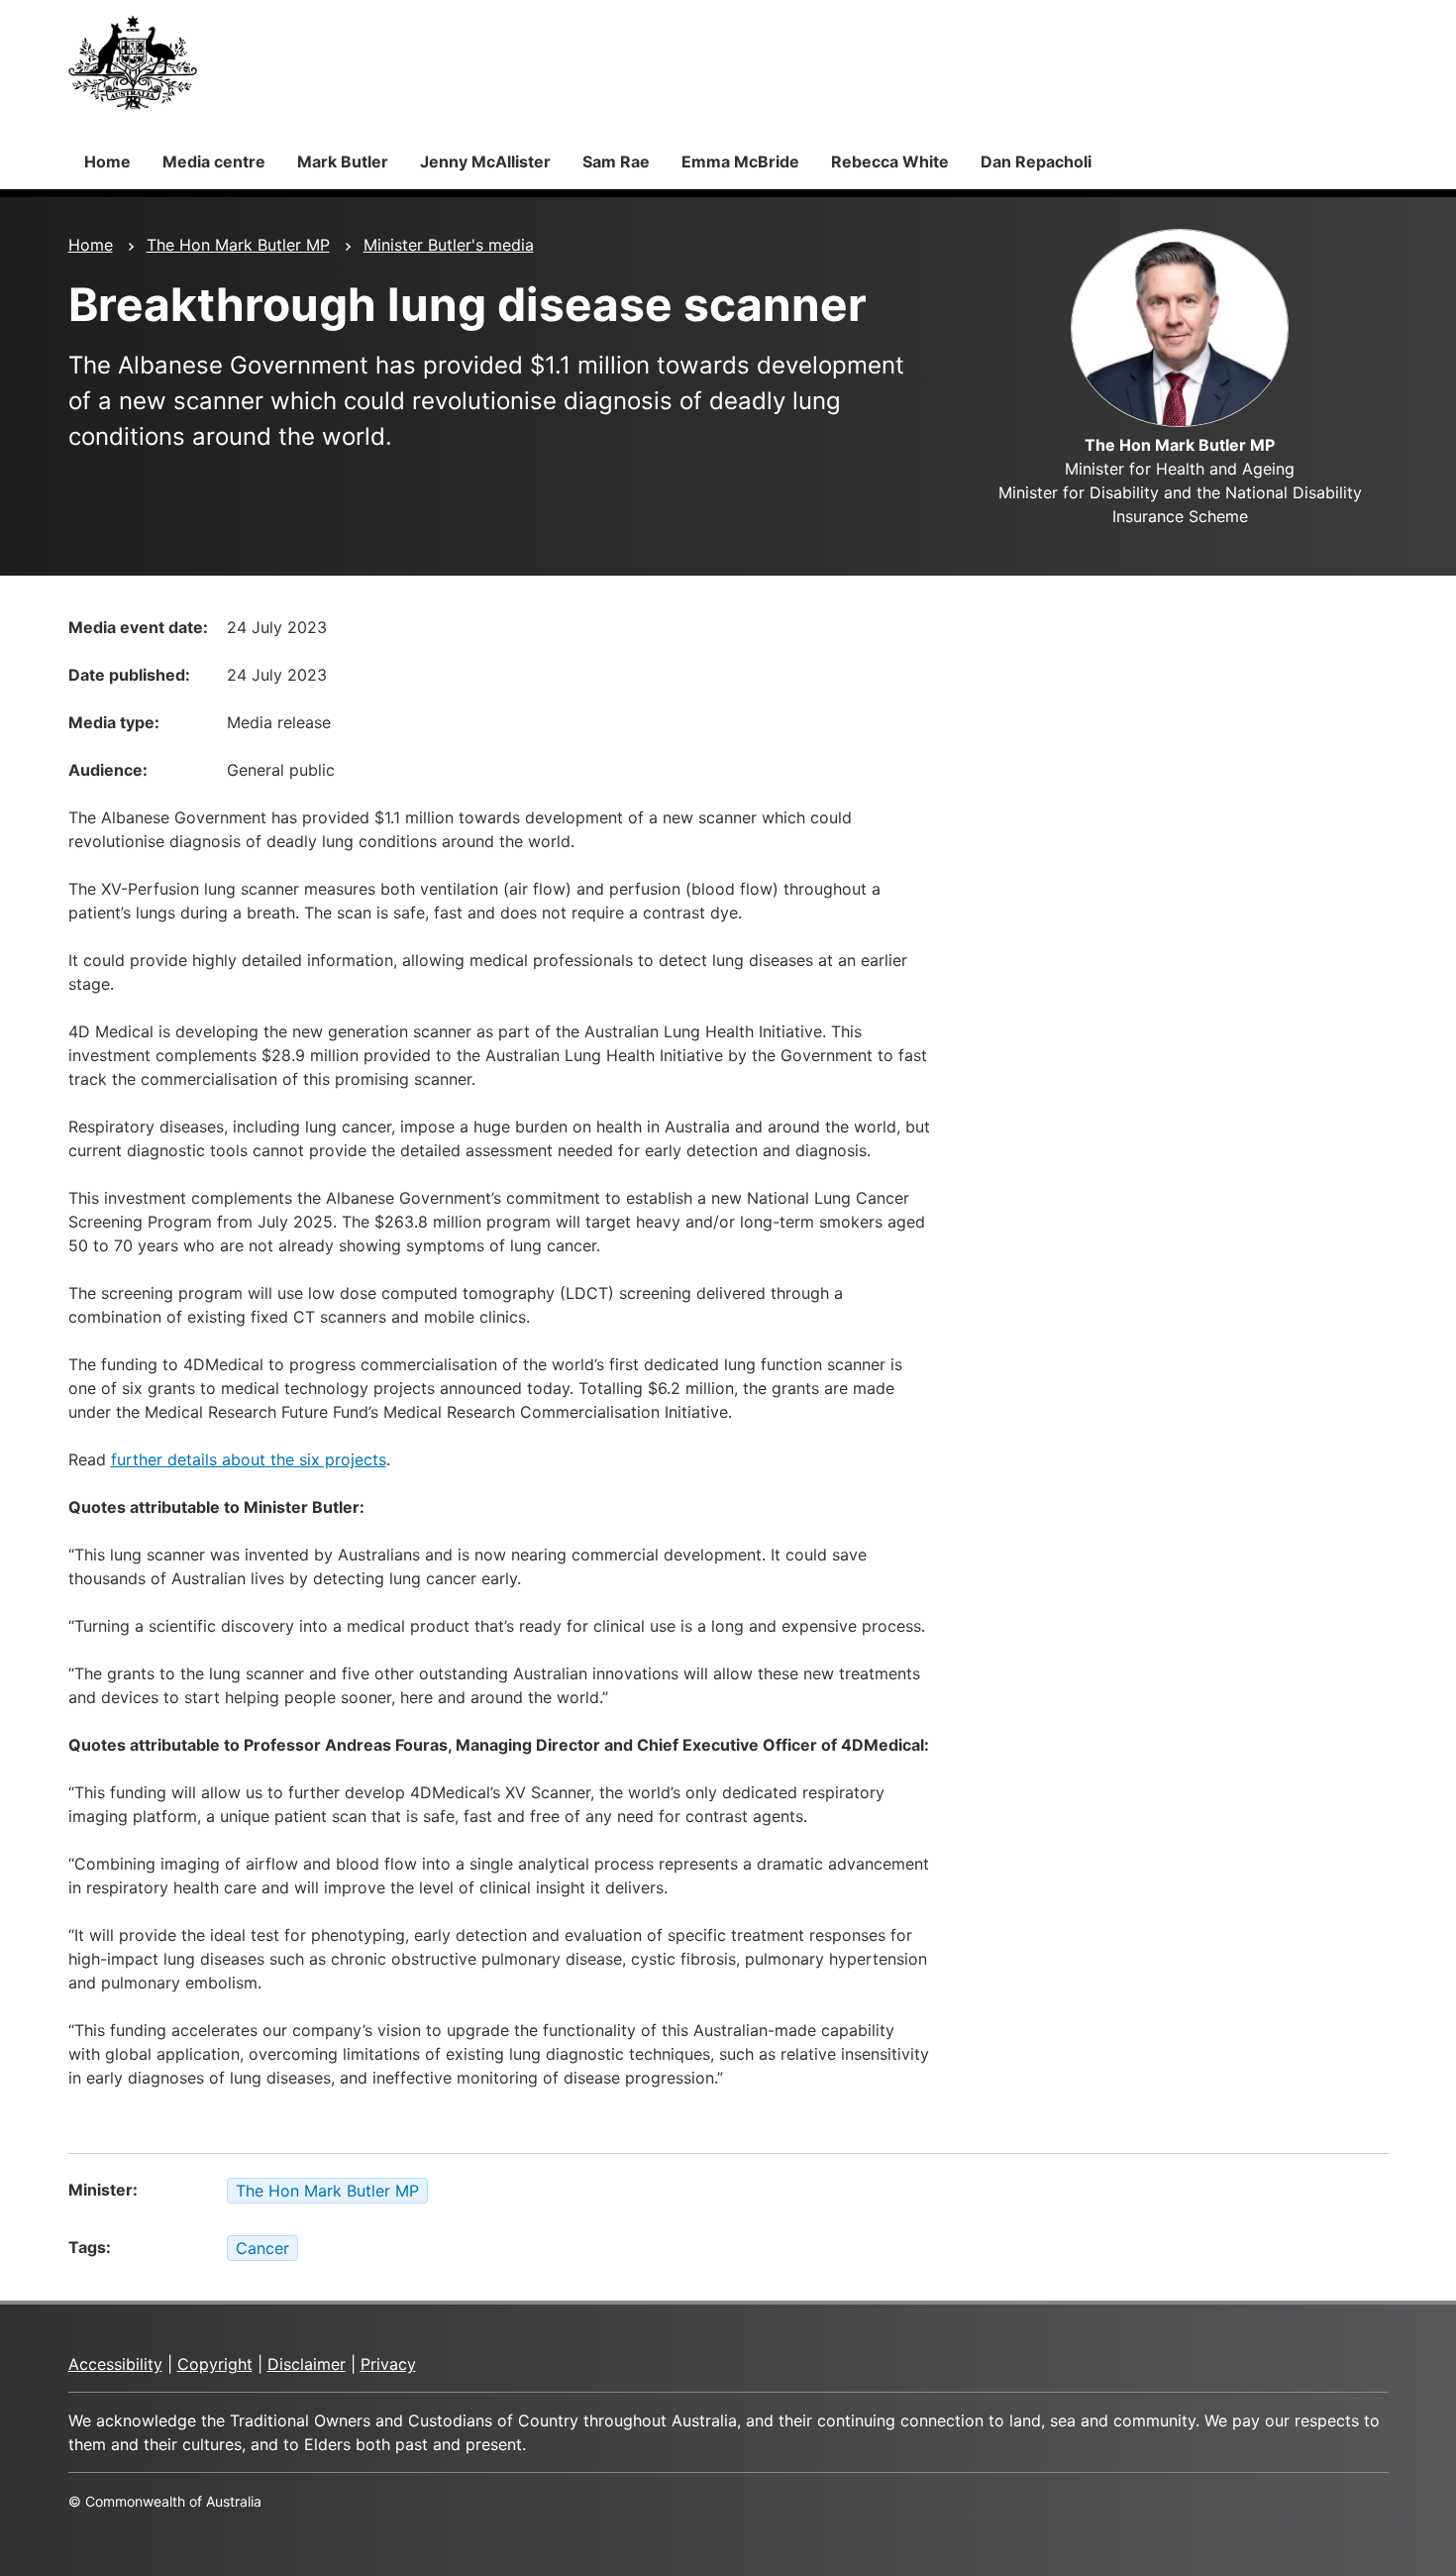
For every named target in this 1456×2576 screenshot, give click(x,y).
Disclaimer (307, 2364)
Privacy (388, 2364)
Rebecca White (890, 161)
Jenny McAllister (485, 161)
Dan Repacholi (1036, 161)
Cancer (262, 2248)
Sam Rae (616, 161)
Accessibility (115, 2364)
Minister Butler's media (449, 245)
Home (107, 161)
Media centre (214, 161)
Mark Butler (343, 161)
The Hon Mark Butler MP (238, 245)
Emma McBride (740, 161)
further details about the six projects (249, 1459)
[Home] (133, 62)
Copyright (215, 2364)
